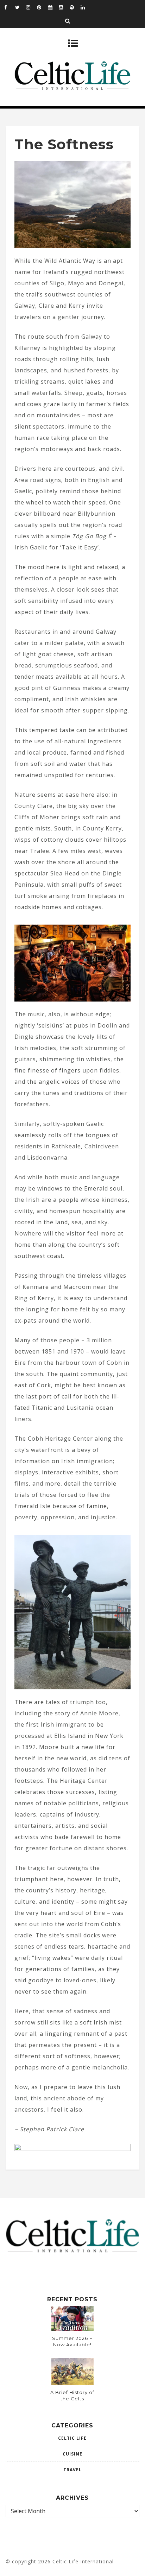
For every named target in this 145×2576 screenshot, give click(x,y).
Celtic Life (72, 2438)
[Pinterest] (42, 7)
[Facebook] (10, 7)
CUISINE (72, 2454)
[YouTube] (64, 7)
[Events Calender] (53, 7)
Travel (72, 2470)
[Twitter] (20, 7)
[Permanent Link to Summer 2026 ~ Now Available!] (72, 2329)
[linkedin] (86, 7)
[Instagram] (31, 7)
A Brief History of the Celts (72, 2395)
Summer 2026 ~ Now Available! (72, 2341)
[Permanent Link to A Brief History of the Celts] (72, 2383)
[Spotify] (75, 7)
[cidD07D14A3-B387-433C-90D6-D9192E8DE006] (72, 2149)
